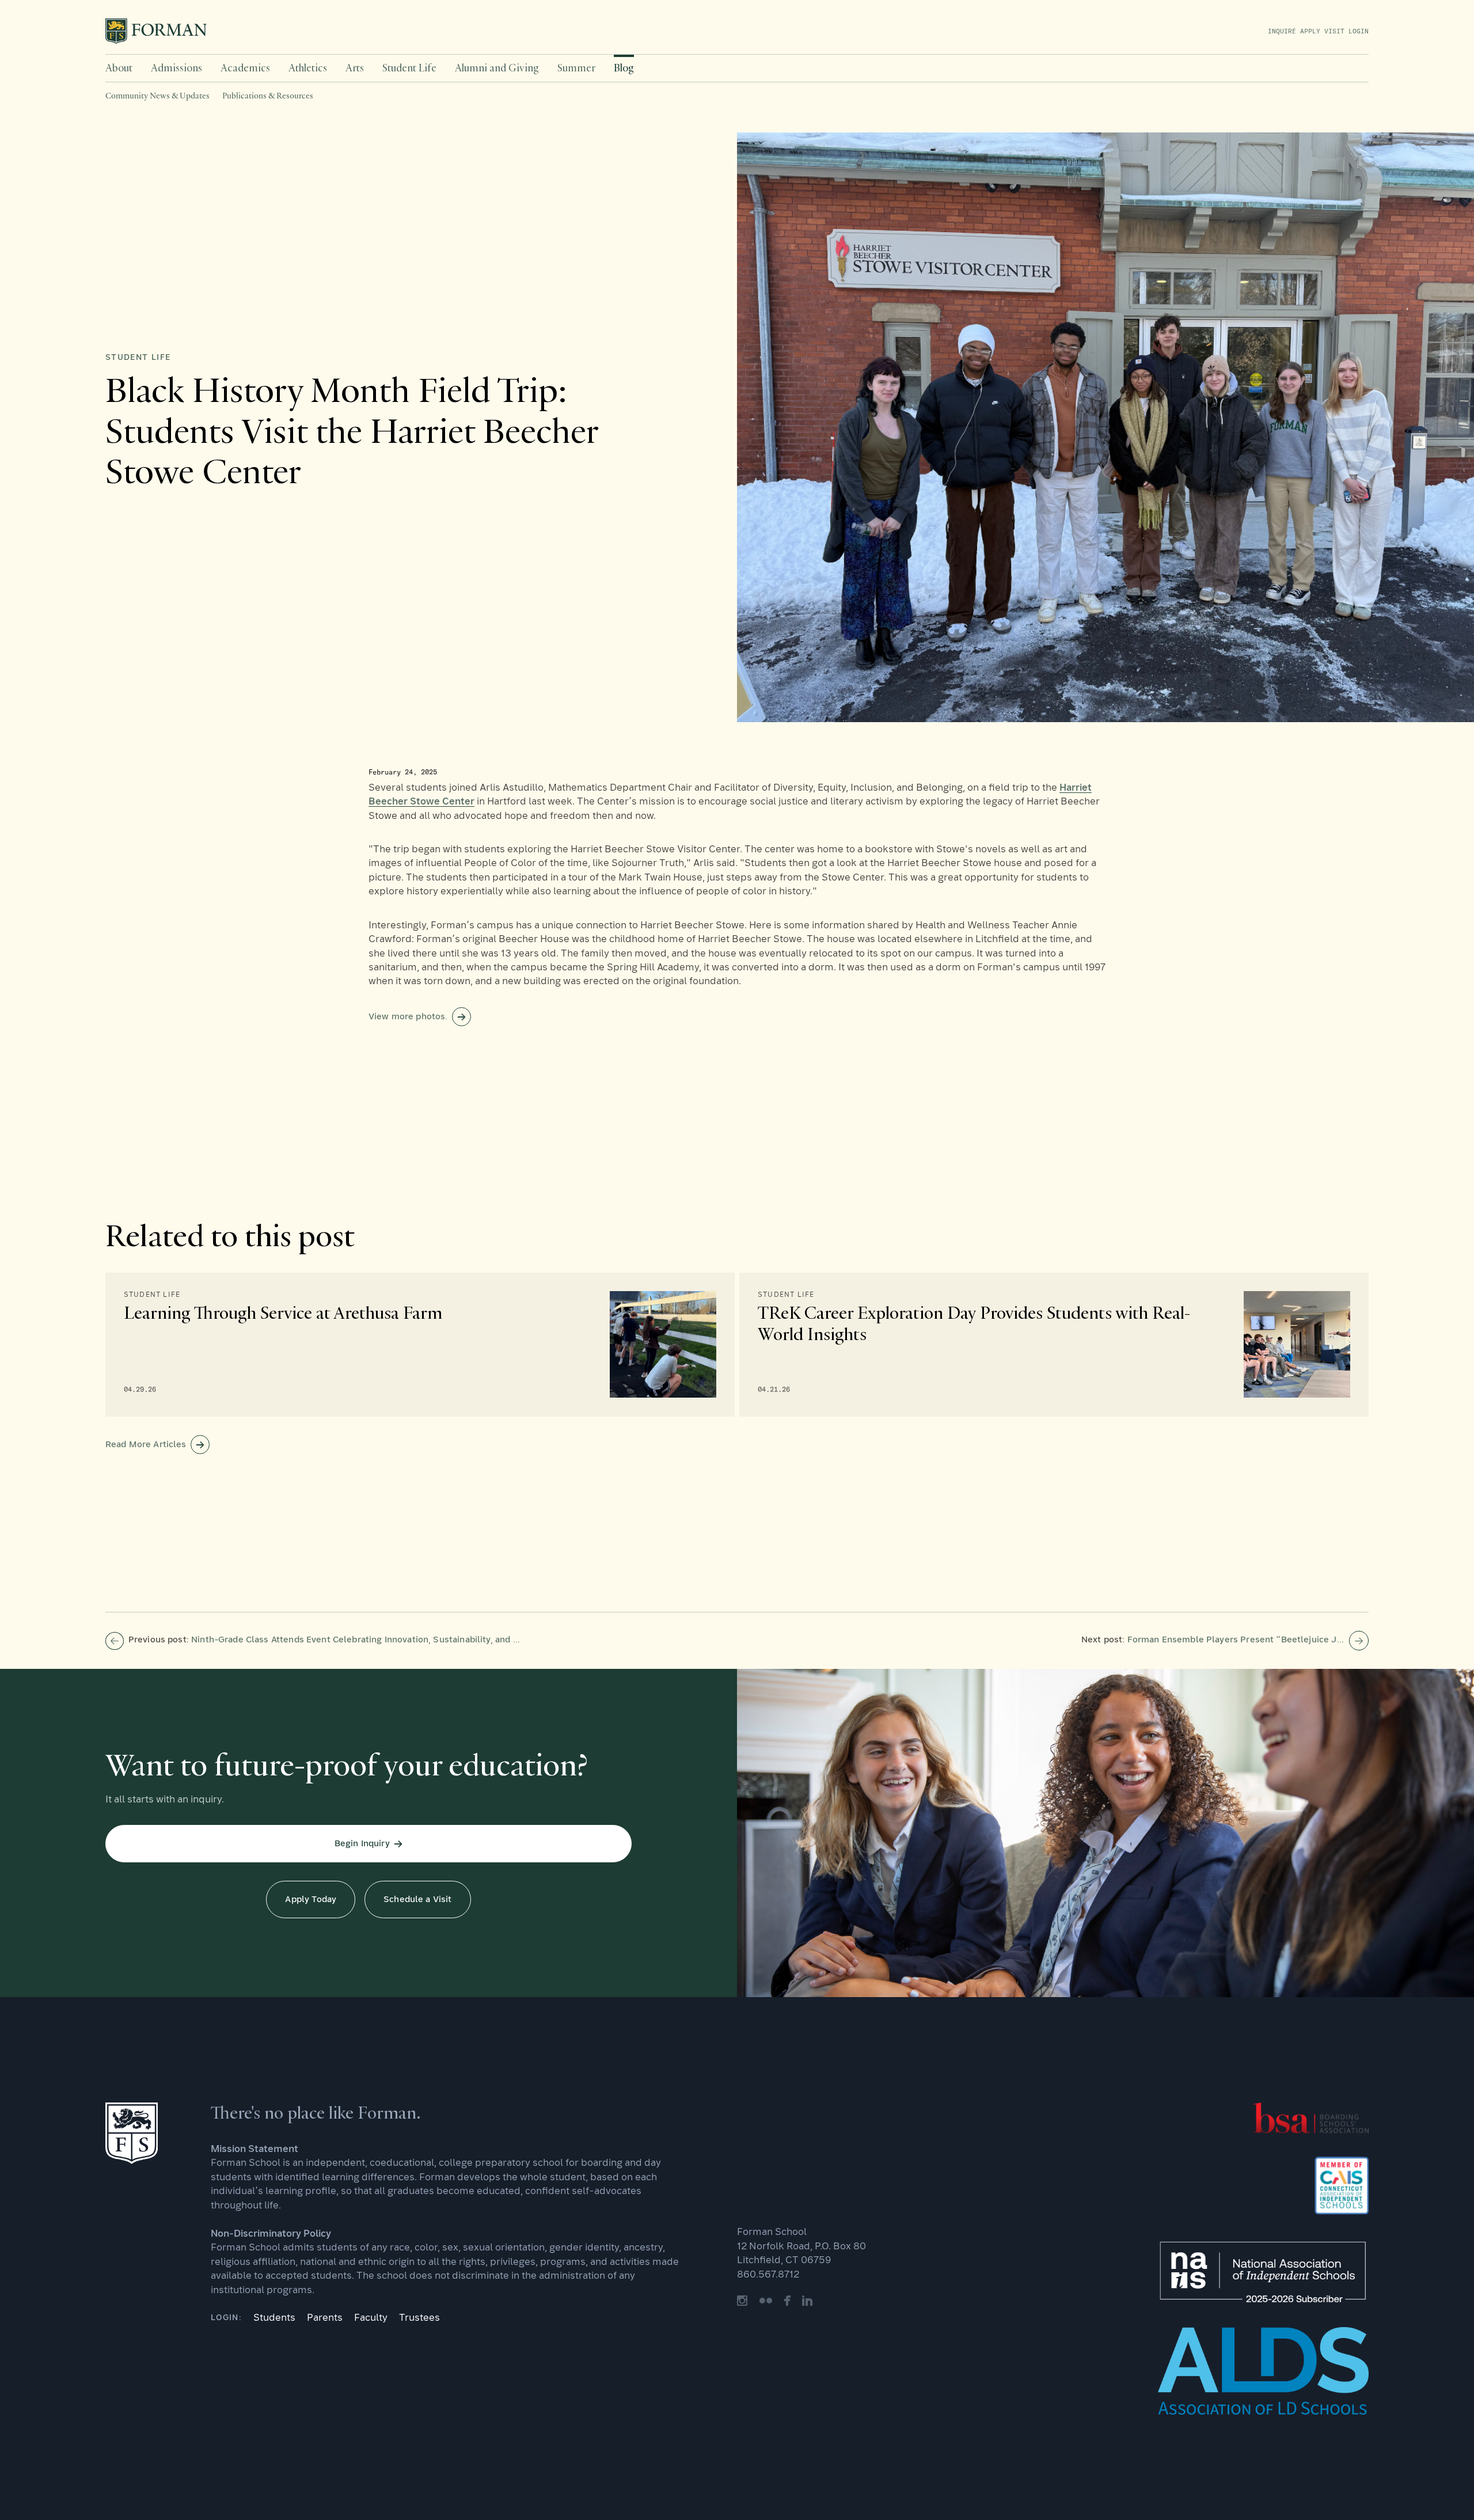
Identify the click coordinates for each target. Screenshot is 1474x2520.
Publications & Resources (268, 96)
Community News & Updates (157, 96)
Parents (325, 2318)
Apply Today (311, 1900)
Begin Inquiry (362, 1844)
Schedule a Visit (417, 1900)
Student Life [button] (409, 68)
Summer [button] (576, 68)
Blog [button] (624, 68)
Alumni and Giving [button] (497, 68)
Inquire (1282, 31)
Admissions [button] (176, 68)
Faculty (371, 2318)
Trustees (419, 2318)
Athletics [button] (308, 68)
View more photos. (408, 1017)
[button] (119, 68)
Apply (1308, 31)
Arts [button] (355, 68)
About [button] (119, 68)
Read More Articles (146, 1445)
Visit (1332, 31)
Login (1357, 31)
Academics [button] (245, 68)
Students (274, 2318)
